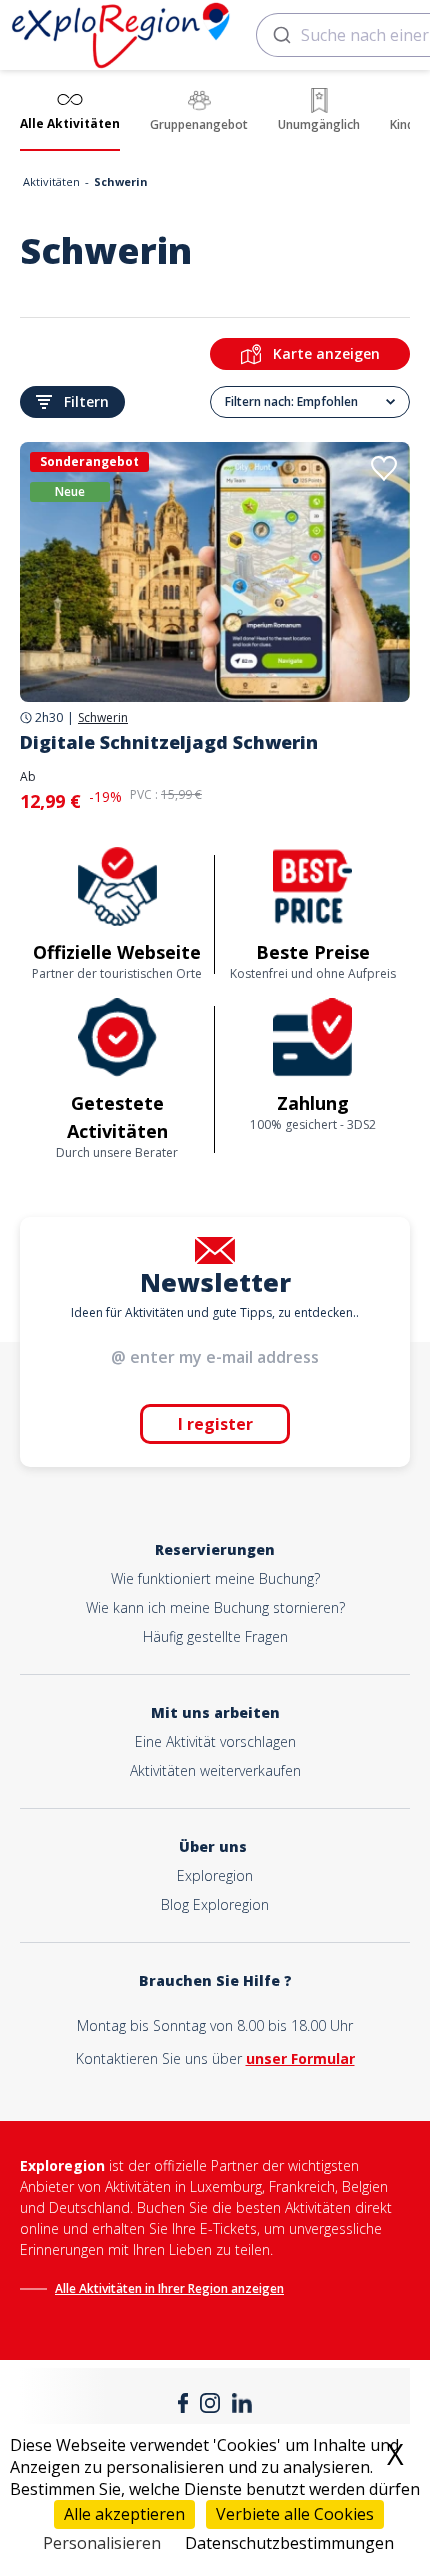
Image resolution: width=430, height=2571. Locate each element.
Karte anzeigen (326, 353)
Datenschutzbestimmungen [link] (289, 2543)
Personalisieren (102, 2543)
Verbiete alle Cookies (295, 2514)
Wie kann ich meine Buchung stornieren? (215, 1607)
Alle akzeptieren (124, 2514)
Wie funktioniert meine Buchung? (215, 1578)
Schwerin (103, 718)
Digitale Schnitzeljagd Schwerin (169, 742)
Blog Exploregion (215, 1904)
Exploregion (215, 1875)
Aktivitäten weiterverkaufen (215, 1770)
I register (215, 1424)
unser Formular (300, 2058)
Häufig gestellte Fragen (215, 1636)
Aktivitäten (51, 181)
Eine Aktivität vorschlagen (215, 1741)
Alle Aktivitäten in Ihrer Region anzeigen (169, 2288)
